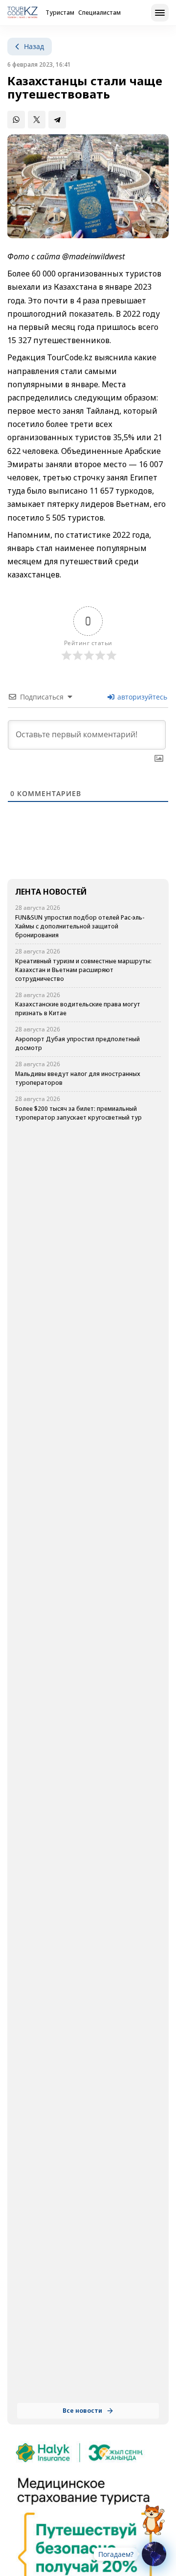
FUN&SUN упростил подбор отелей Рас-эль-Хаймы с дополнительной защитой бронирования (80, 926)
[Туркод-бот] (154, 2514)
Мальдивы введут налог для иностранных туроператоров (78, 1078)
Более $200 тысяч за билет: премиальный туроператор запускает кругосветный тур (78, 1113)
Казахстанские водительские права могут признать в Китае (78, 1009)
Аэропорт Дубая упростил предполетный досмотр (77, 1043)
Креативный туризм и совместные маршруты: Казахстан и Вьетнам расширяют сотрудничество (83, 970)
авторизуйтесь (141, 697)
